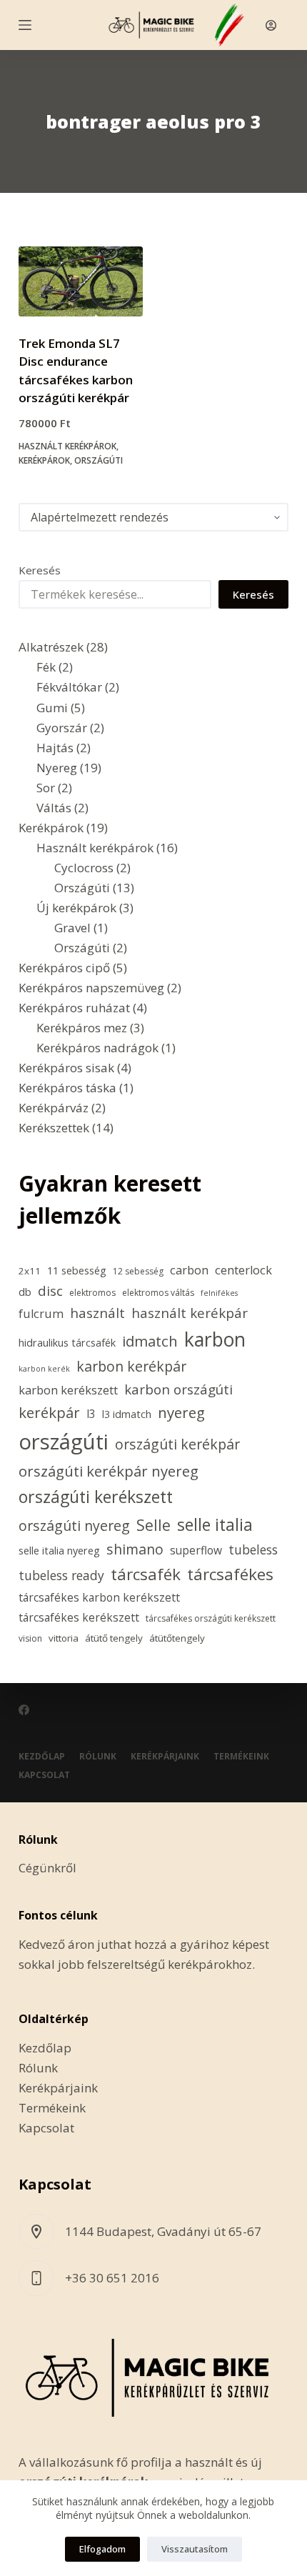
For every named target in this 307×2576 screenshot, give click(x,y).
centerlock (243, 1270)
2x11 (30, 1271)
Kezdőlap (42, 1757)
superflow (196, 1550)
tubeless (253, 1549)
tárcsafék (146, 1574)
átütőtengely (177, 1638)
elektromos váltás (158, 1293)
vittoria (64, 1638)
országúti (64, 1442)
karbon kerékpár (131, 1366)
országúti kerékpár (177, 1444)
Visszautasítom (195, 2549)
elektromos (92, 1293)
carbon (189, 1270)
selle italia (215, 1524)
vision (30, 1638)
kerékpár (49, 1412)
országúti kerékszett (96, 1497)
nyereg (181, 1412)
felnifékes (219, 1293)
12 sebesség (138, 1271)
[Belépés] (271, 25)
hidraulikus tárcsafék (67, 1343)
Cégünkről (47, 1868)
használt (97, 1313)
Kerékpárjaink (165, 1757)
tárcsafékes (230, 1574)
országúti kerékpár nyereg (109, 1471)
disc (50, 1291)
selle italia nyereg (59, 1551)
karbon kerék (44, 1369)
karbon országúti (178, 1389)
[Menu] (25, 25)
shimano (135, 1549)
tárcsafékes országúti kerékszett (211, 1618)
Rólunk (98, 1757)
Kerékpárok (44, 460)
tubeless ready (61, 1575)
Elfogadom (102, 2549)
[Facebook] (24, 1710)
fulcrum (41, 1314)
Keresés (40, 570)
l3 (91, 1414)
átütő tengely (114, 1638)
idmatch (150, 1341)
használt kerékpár (190, 1313)
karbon (215, 1339)
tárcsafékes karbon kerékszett (99, 1597)
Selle (153, 1525)
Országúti (99, 460)
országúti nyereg (74, 1526)
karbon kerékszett (68, 1390)
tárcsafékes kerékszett (79, 1617)
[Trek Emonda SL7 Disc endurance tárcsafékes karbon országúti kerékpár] (81, 281)
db (25, 1292)
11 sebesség (77, 1270)
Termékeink (241, 1757)
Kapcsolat (44, 1775)
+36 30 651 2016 (112, 2278)
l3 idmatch (127, 1414)
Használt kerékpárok (67, 446)
